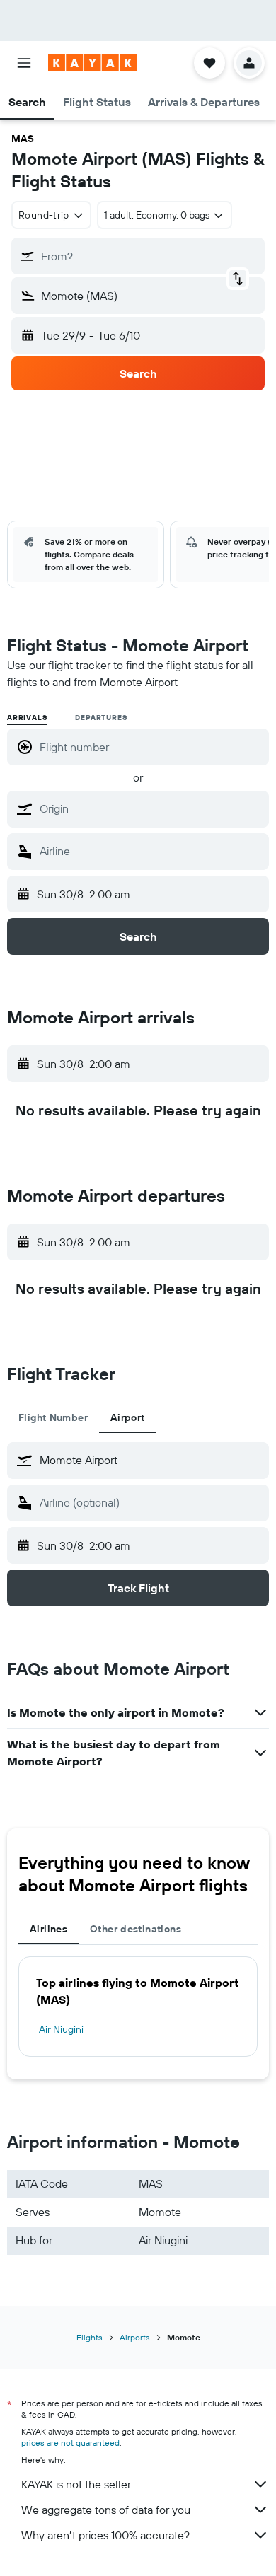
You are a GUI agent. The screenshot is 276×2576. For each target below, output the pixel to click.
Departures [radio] (101, 718)
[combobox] (151, 808)
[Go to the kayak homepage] (92, 63)
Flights (90, 2337)
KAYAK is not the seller (76, 2484)
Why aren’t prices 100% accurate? (105, 2535)
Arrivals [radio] (27, 718)
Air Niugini (61, 2029)
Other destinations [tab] (136, 1929)
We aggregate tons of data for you (106, 2510)
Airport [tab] (128, 1417)
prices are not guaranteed (70, 2443)
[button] (24, 63)
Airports (135, 2337)
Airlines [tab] (48, 1929)
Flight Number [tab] (53, 1417)
